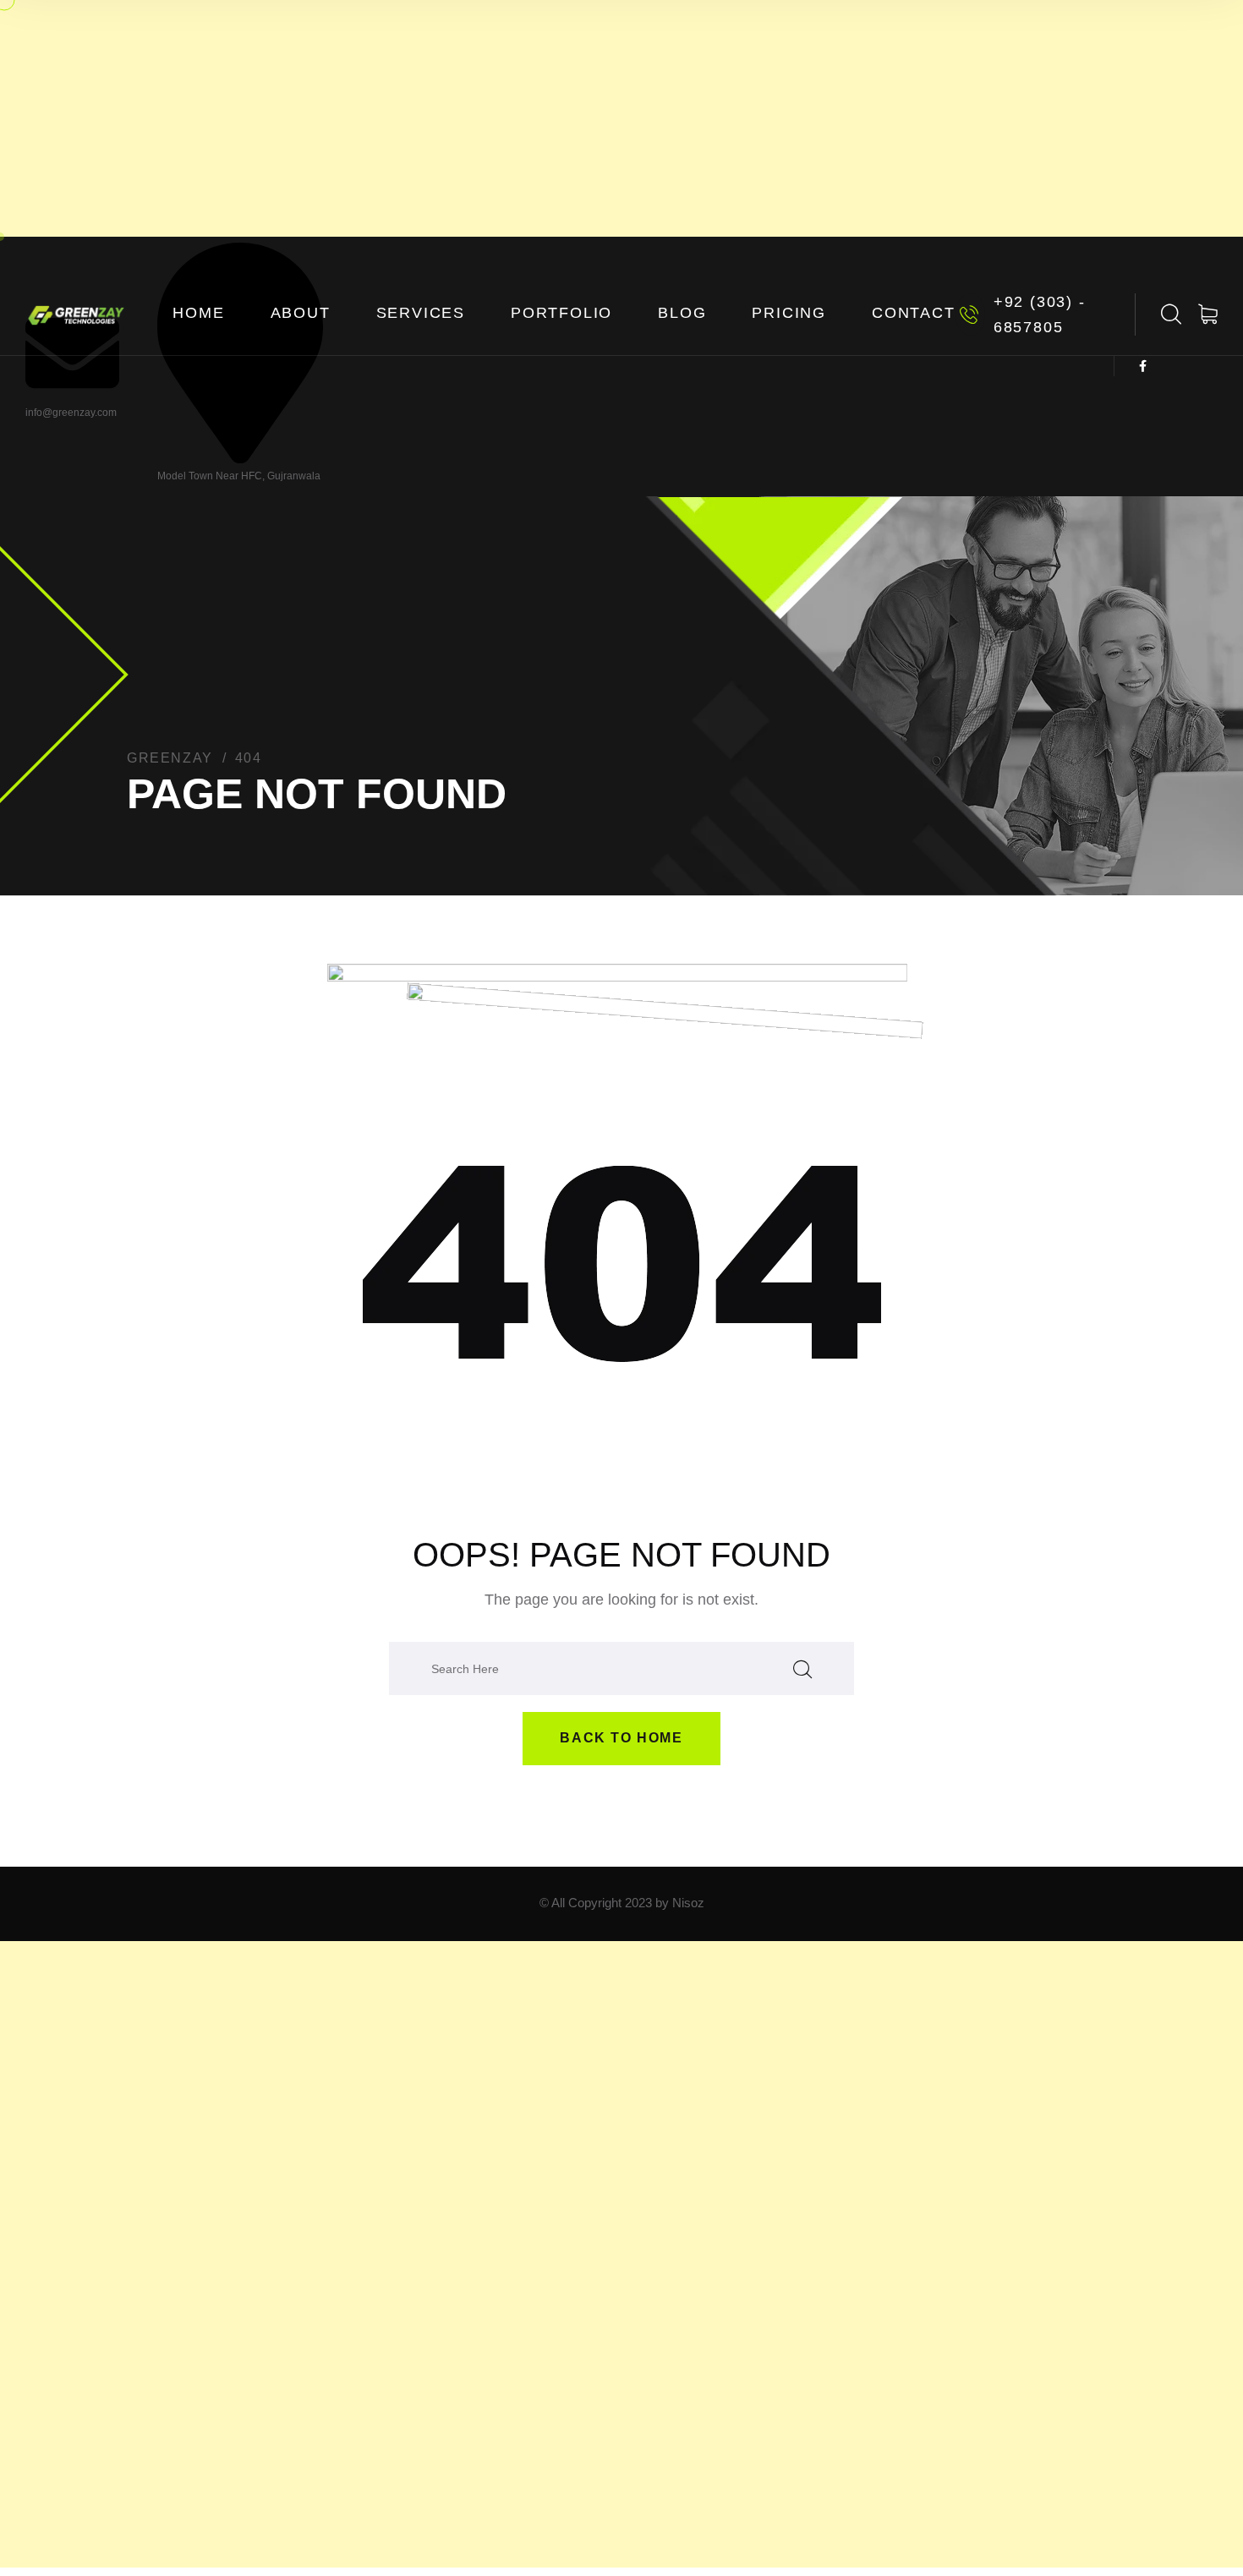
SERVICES (421, 313)
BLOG (682, 313)
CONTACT (914, 313)
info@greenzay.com (71, 413)
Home (198, 313)
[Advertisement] (621, 118)
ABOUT (301, 313)
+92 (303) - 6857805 (1040, 314)
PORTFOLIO (561, 313)
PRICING (789, 313)
